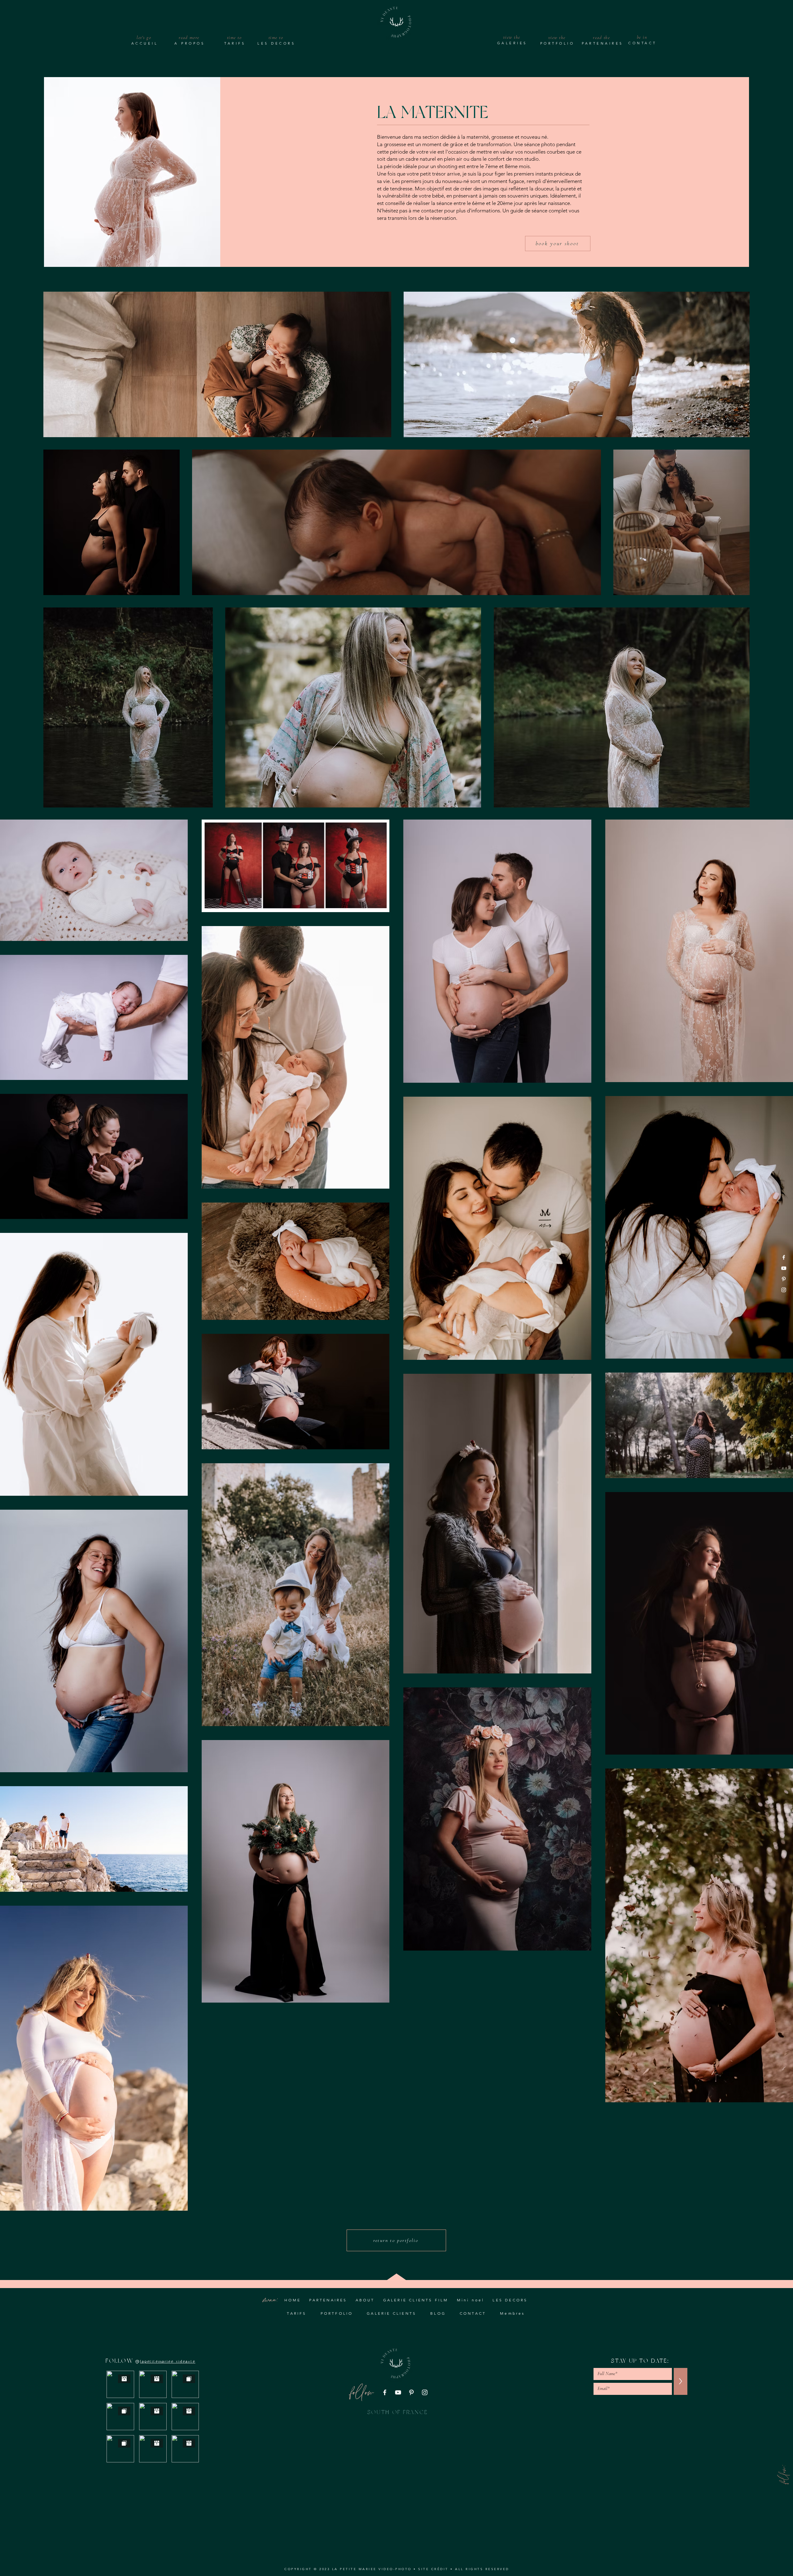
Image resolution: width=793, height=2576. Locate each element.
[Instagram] (784, 1290)
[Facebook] (784, 1257)
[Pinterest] (784, 1279)
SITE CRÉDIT (433, 2569)
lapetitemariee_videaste (168, 2361)
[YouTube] (784, 1268)
